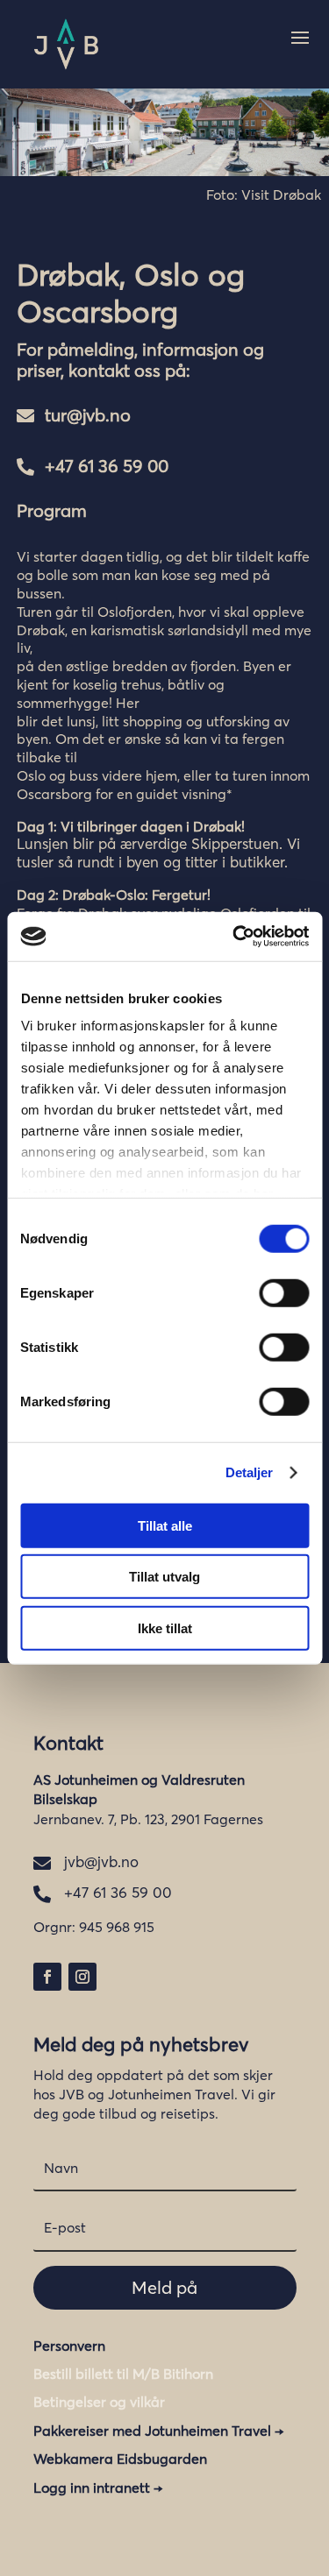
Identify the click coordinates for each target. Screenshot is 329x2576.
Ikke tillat (165, 1628)
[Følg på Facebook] (47, 1977)
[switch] (284, 1292)
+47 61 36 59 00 (107, 466)
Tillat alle (165, 1525)
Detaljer (250, 1472)
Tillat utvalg (164, 1577)
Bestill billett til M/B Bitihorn (123, 2374)
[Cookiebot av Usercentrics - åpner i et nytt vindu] (234, 937)
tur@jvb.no (88, 415)
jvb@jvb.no (101, 1861)
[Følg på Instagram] (82, 1977)
